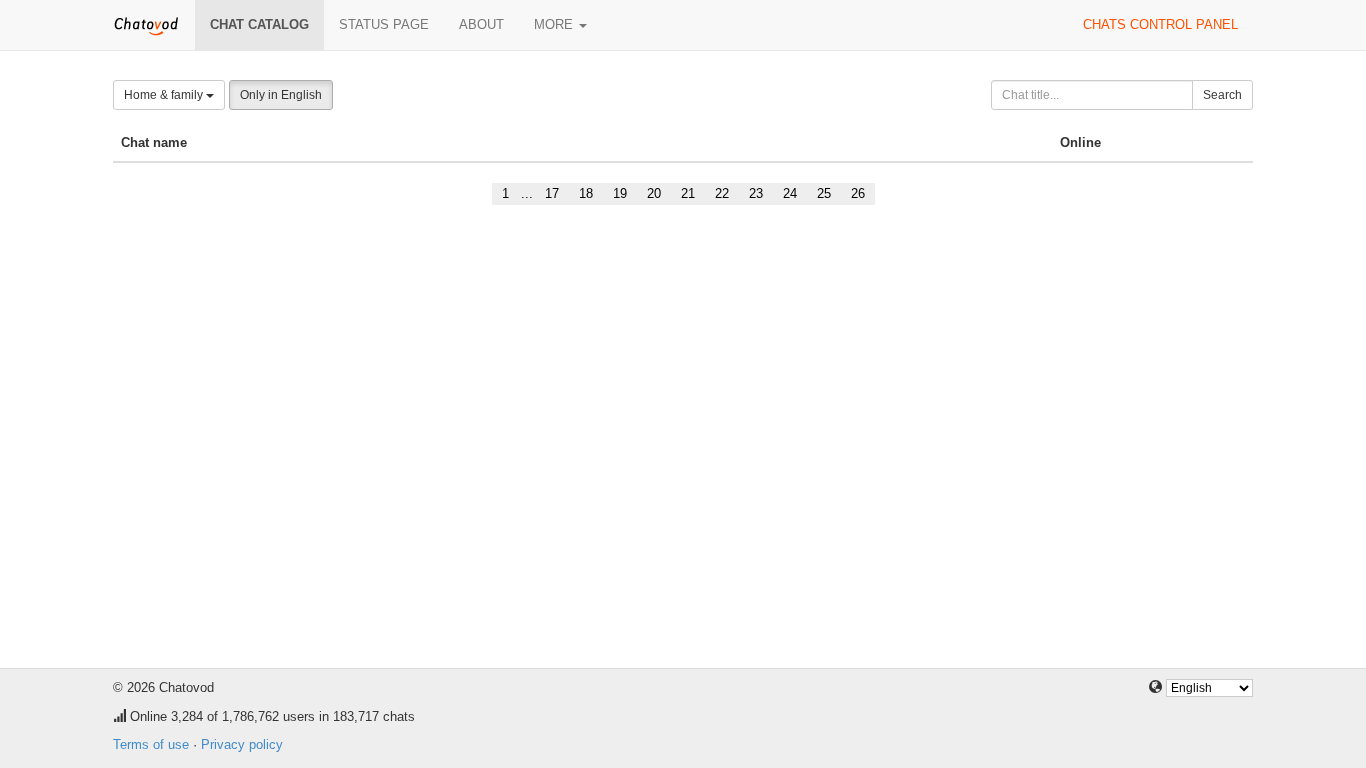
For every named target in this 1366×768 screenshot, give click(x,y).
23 (756, 193)
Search (1222, 95)
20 (654, 193)
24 (790, 193)
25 (824, 193)
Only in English (281, 95)
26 (858, 193)
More (555, 24)
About (481, 24)
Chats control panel (1160, 24)
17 (552, 193)
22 (722, 193)
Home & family (165, 95)
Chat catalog (259, 24)
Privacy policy (242, 744)
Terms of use (151, 744)
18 (586, 193)
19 (620, 193)
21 (688, 193)
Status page (384, 24)
